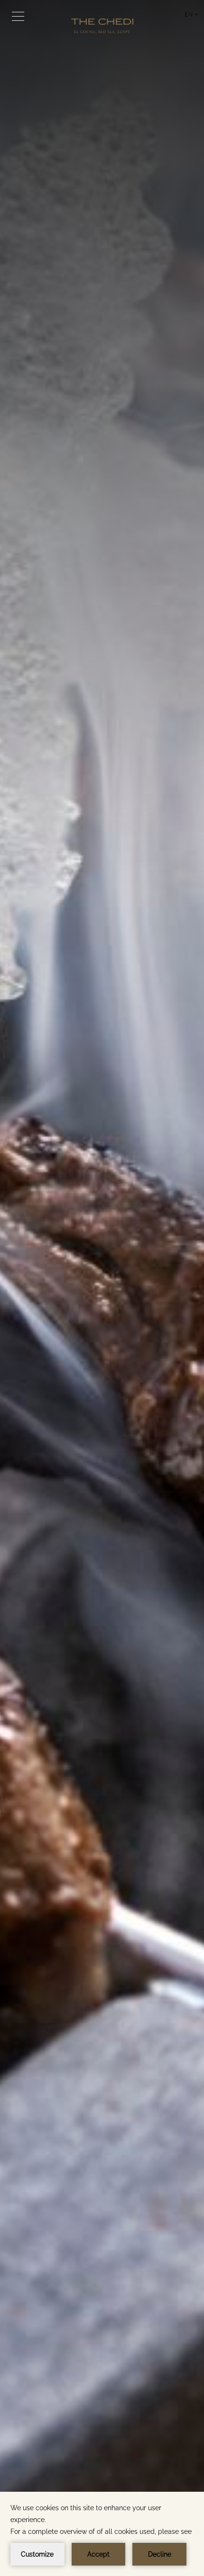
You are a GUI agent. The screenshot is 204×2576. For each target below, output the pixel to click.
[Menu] (18, 16)
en (191, 18)
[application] (102, 2534)
